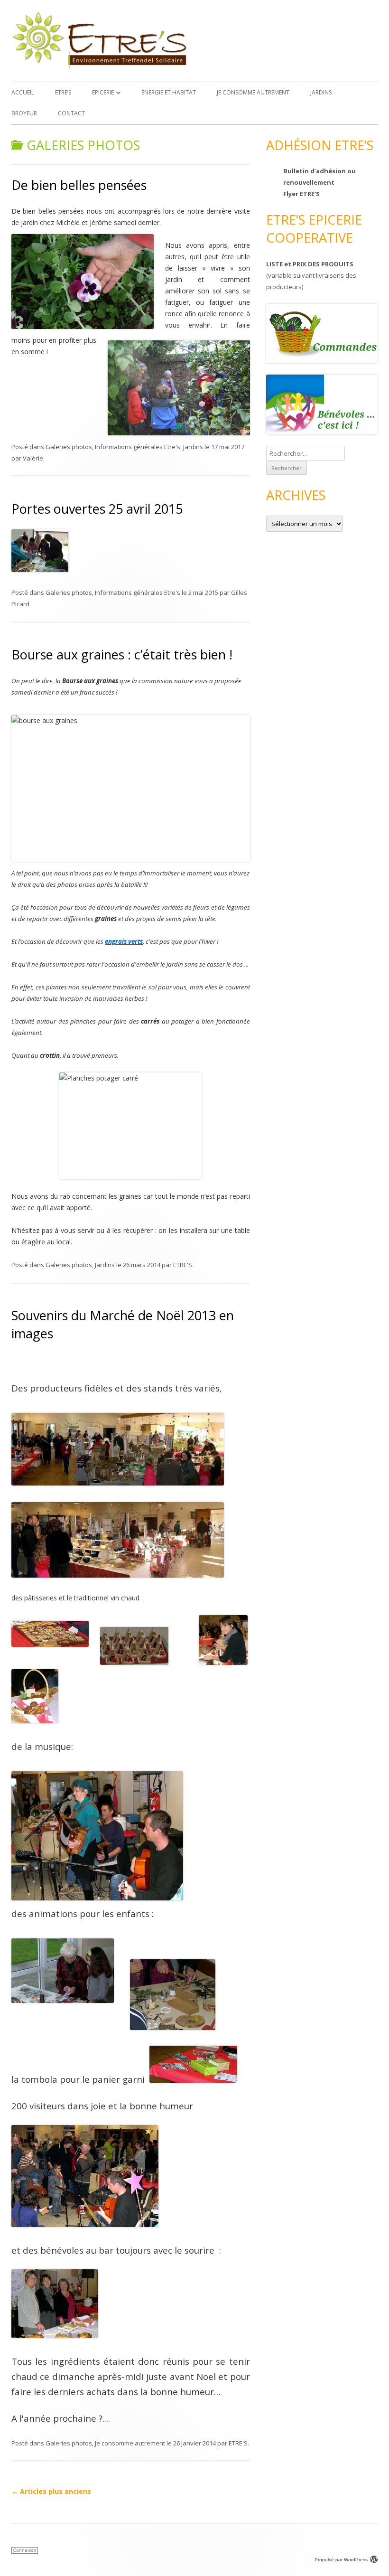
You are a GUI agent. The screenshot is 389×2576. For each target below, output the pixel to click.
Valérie (33, 458)
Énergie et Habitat (169, 92)
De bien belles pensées (79, 185)
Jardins (321, 92)
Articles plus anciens (51, 2491)
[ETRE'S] (99, 67)
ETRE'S (183, 1265)
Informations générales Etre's (138, 447)
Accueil (23, 92)
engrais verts (124, 941)
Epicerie (103, 92)
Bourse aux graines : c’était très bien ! (122, 654)
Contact (71, 113)
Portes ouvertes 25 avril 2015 (97, 509)
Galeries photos (69, 447)
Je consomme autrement (253, 92)
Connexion (25, 2550)
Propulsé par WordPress (341, 2560)
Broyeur (24, 113)
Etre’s (63, 92)
